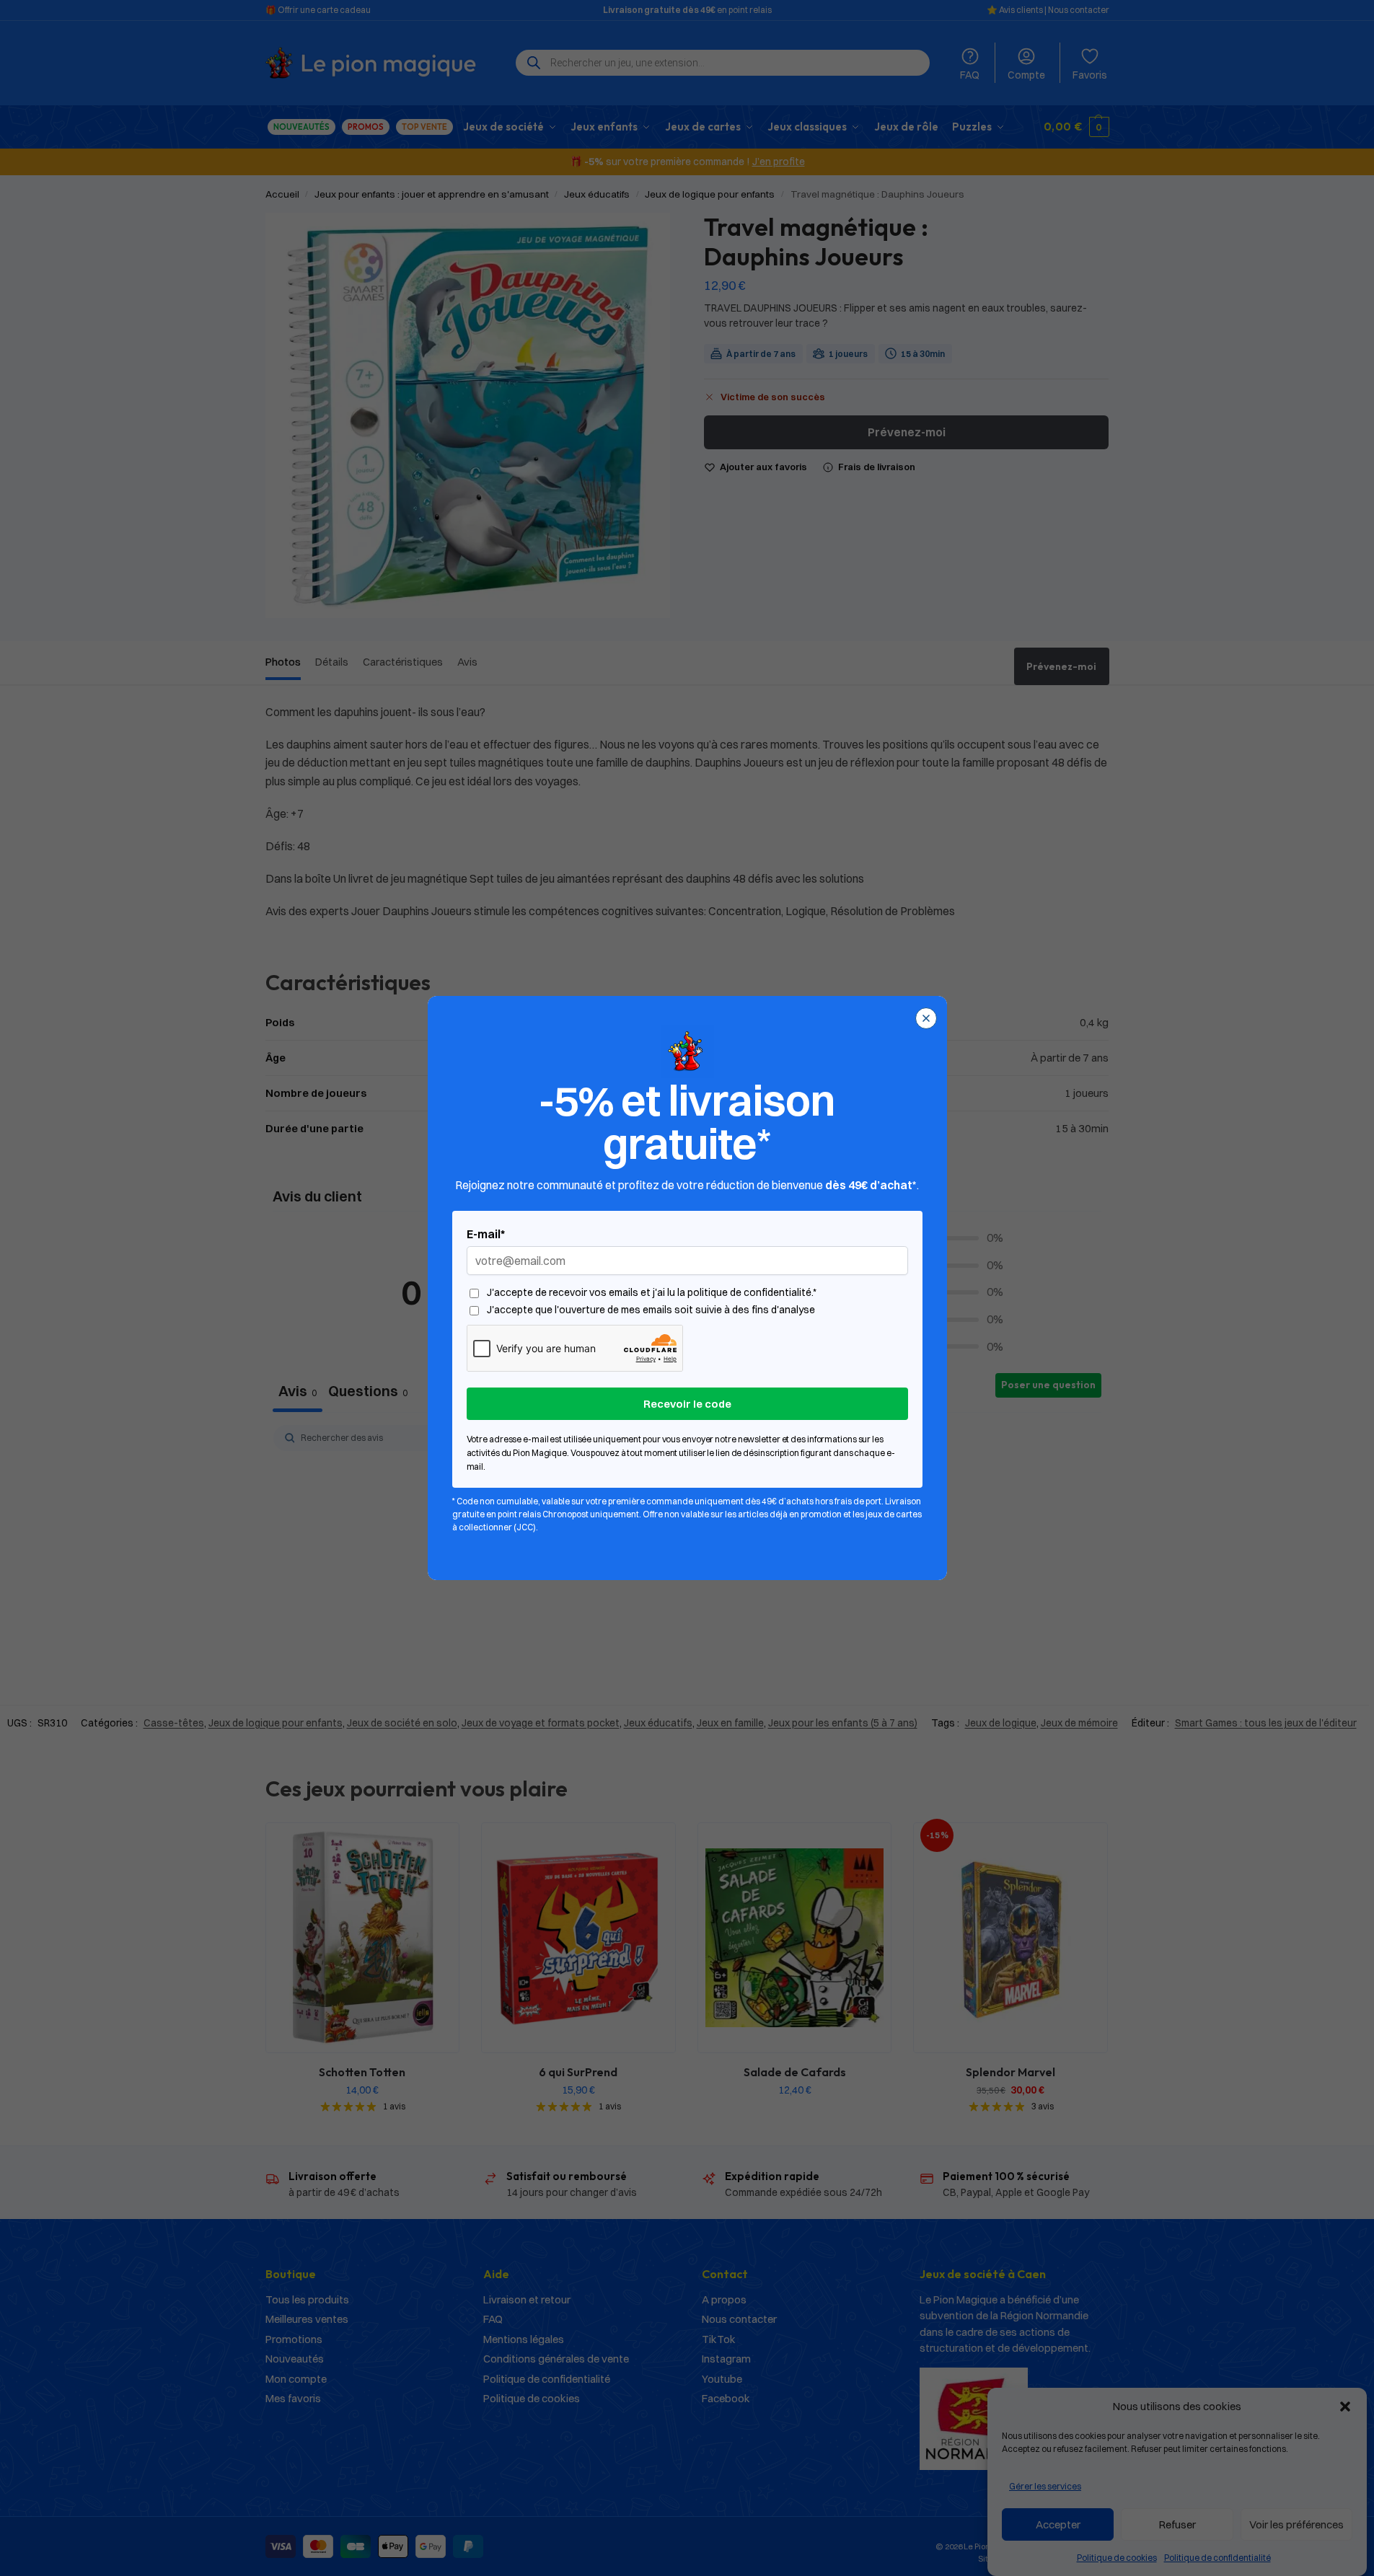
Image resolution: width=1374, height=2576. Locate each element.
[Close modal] (926, 1018)
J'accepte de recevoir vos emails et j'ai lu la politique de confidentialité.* (652, 1293)
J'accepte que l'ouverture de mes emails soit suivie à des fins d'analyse (651, 1310)
